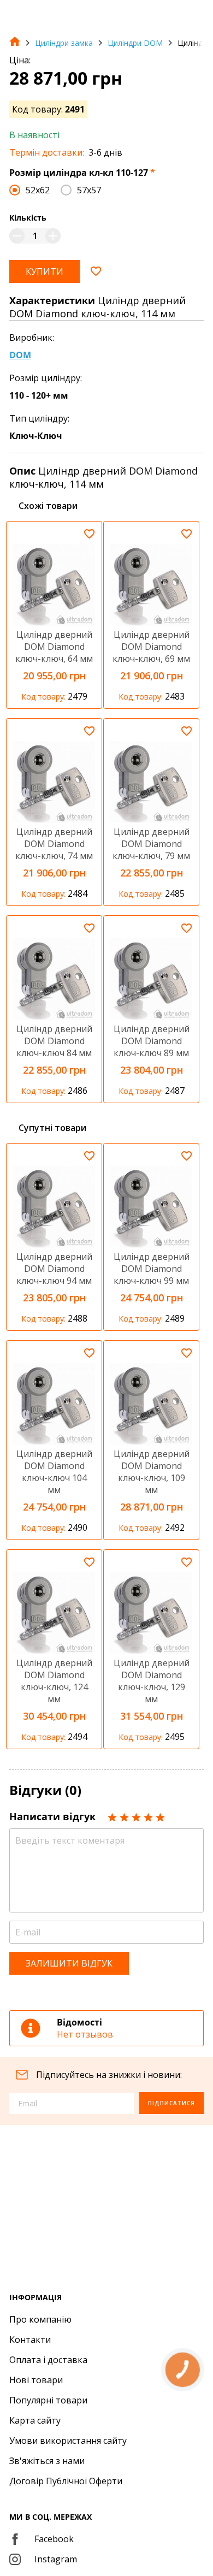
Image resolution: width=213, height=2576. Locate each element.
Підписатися (171, 2103)
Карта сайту (35, 2420)
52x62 (38, 190)
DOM (20, 355)
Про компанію (40, 2319)
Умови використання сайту (68, 2441)
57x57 (89, 190)
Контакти (30, 2340)
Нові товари (36, 2380)
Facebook (54, 2539)
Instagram (56, 2559)
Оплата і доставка (48, 2360)
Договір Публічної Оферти (66, 2481)
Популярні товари (48, 2400)
